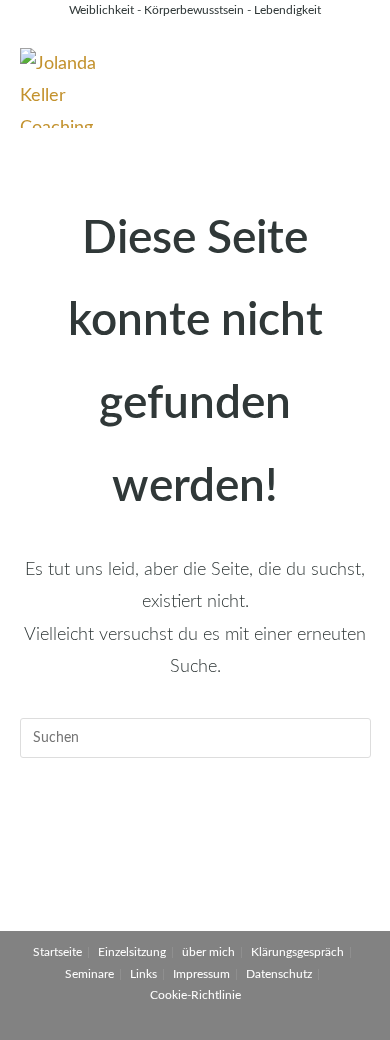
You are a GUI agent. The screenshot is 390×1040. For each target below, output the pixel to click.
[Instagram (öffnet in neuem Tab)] (198, 32)
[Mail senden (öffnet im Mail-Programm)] (223, 32)
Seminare (89, 974)
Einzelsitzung (132, 952)
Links (143, 974)
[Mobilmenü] (364, 68)
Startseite (57, 952)
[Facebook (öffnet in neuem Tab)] (170, 32)
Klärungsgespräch (297, 952)
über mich (208, 952)
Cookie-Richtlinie (195, 995)
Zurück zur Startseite (194, 819)
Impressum (201, 974)
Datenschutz (279, 974)
